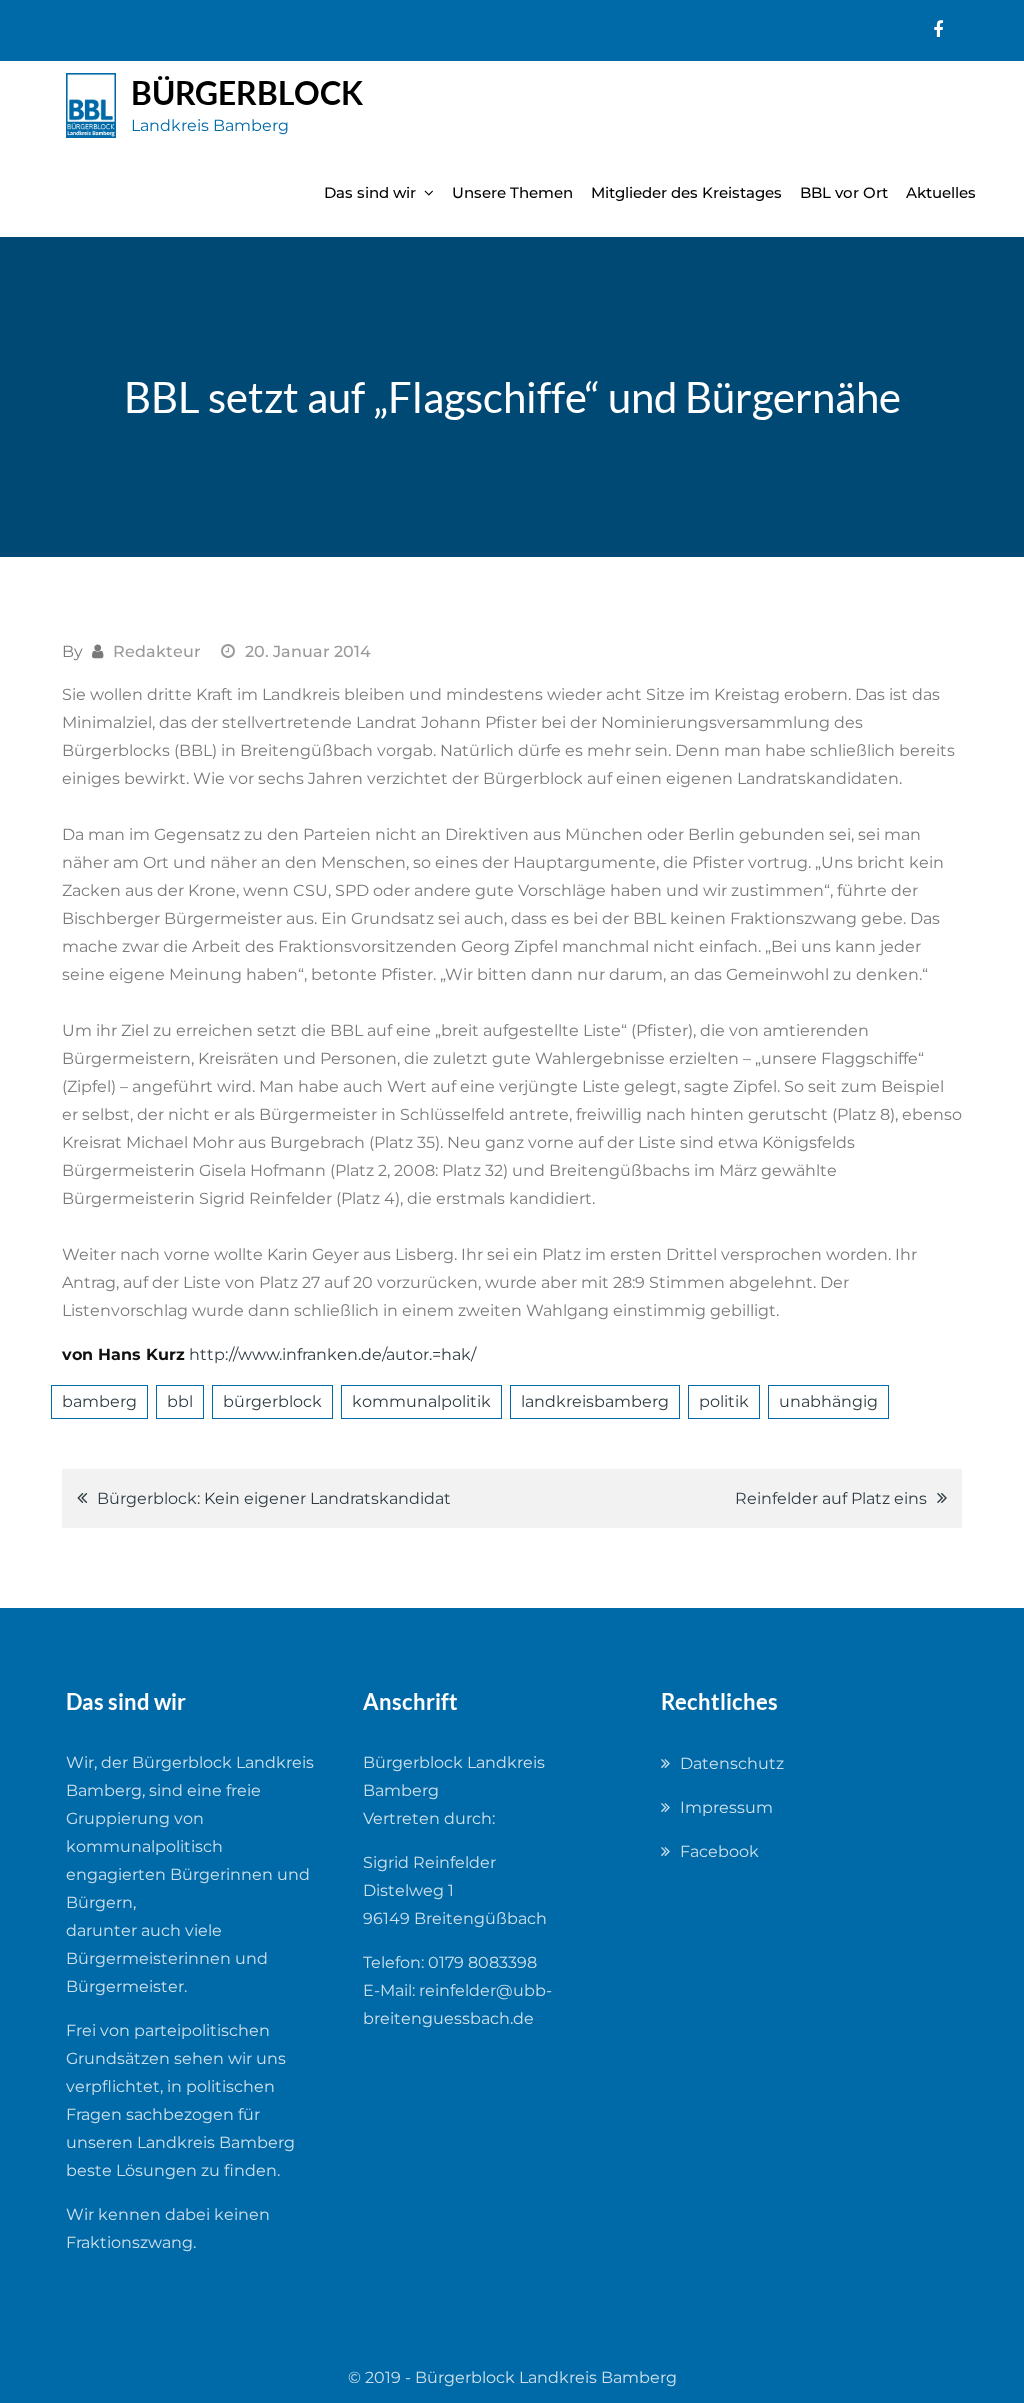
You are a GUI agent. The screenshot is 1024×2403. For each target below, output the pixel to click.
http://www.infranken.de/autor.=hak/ (332, 1354)
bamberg (99, 1401)
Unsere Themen (512, 192)
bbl (180, 1401)
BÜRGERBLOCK (247, 92)
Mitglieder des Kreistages (686, 192)
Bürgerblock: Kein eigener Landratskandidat (274, 1498)
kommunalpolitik (421, 1401)
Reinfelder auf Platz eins (831, 1498)
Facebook (719, 1851)
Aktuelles (941, 192)
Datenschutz (732, 1763)
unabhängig (828, 1401)
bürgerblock (272, 1401)
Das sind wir (370, 192)
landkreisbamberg (595, 1401)
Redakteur (157, 651)
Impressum (726, 1807)
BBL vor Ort (844, 192)
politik (724, 1401)
